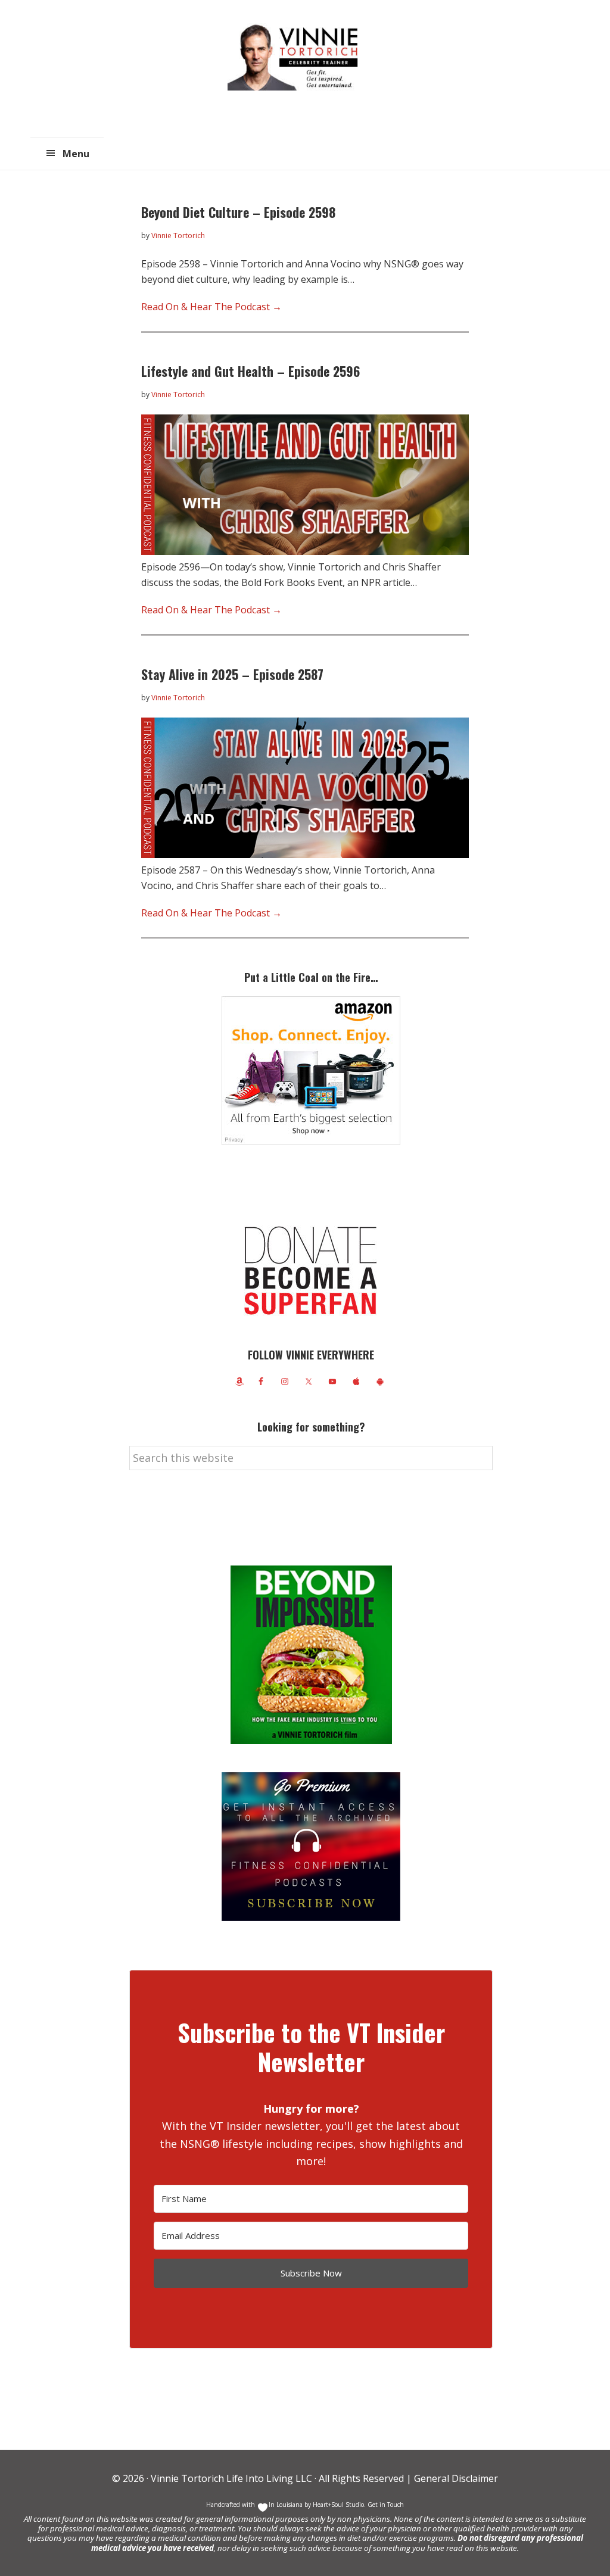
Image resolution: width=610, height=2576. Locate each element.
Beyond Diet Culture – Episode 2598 (238, 212)
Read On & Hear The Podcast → (211, 307)
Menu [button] (76, 154)
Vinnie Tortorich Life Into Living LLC (231, 2478)
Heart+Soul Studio (337, 2505)
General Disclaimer (455, 2478)
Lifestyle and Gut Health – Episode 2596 (250, 371)
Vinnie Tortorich (297, 57)
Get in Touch (386, 2505)
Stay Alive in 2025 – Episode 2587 (232, 674)
